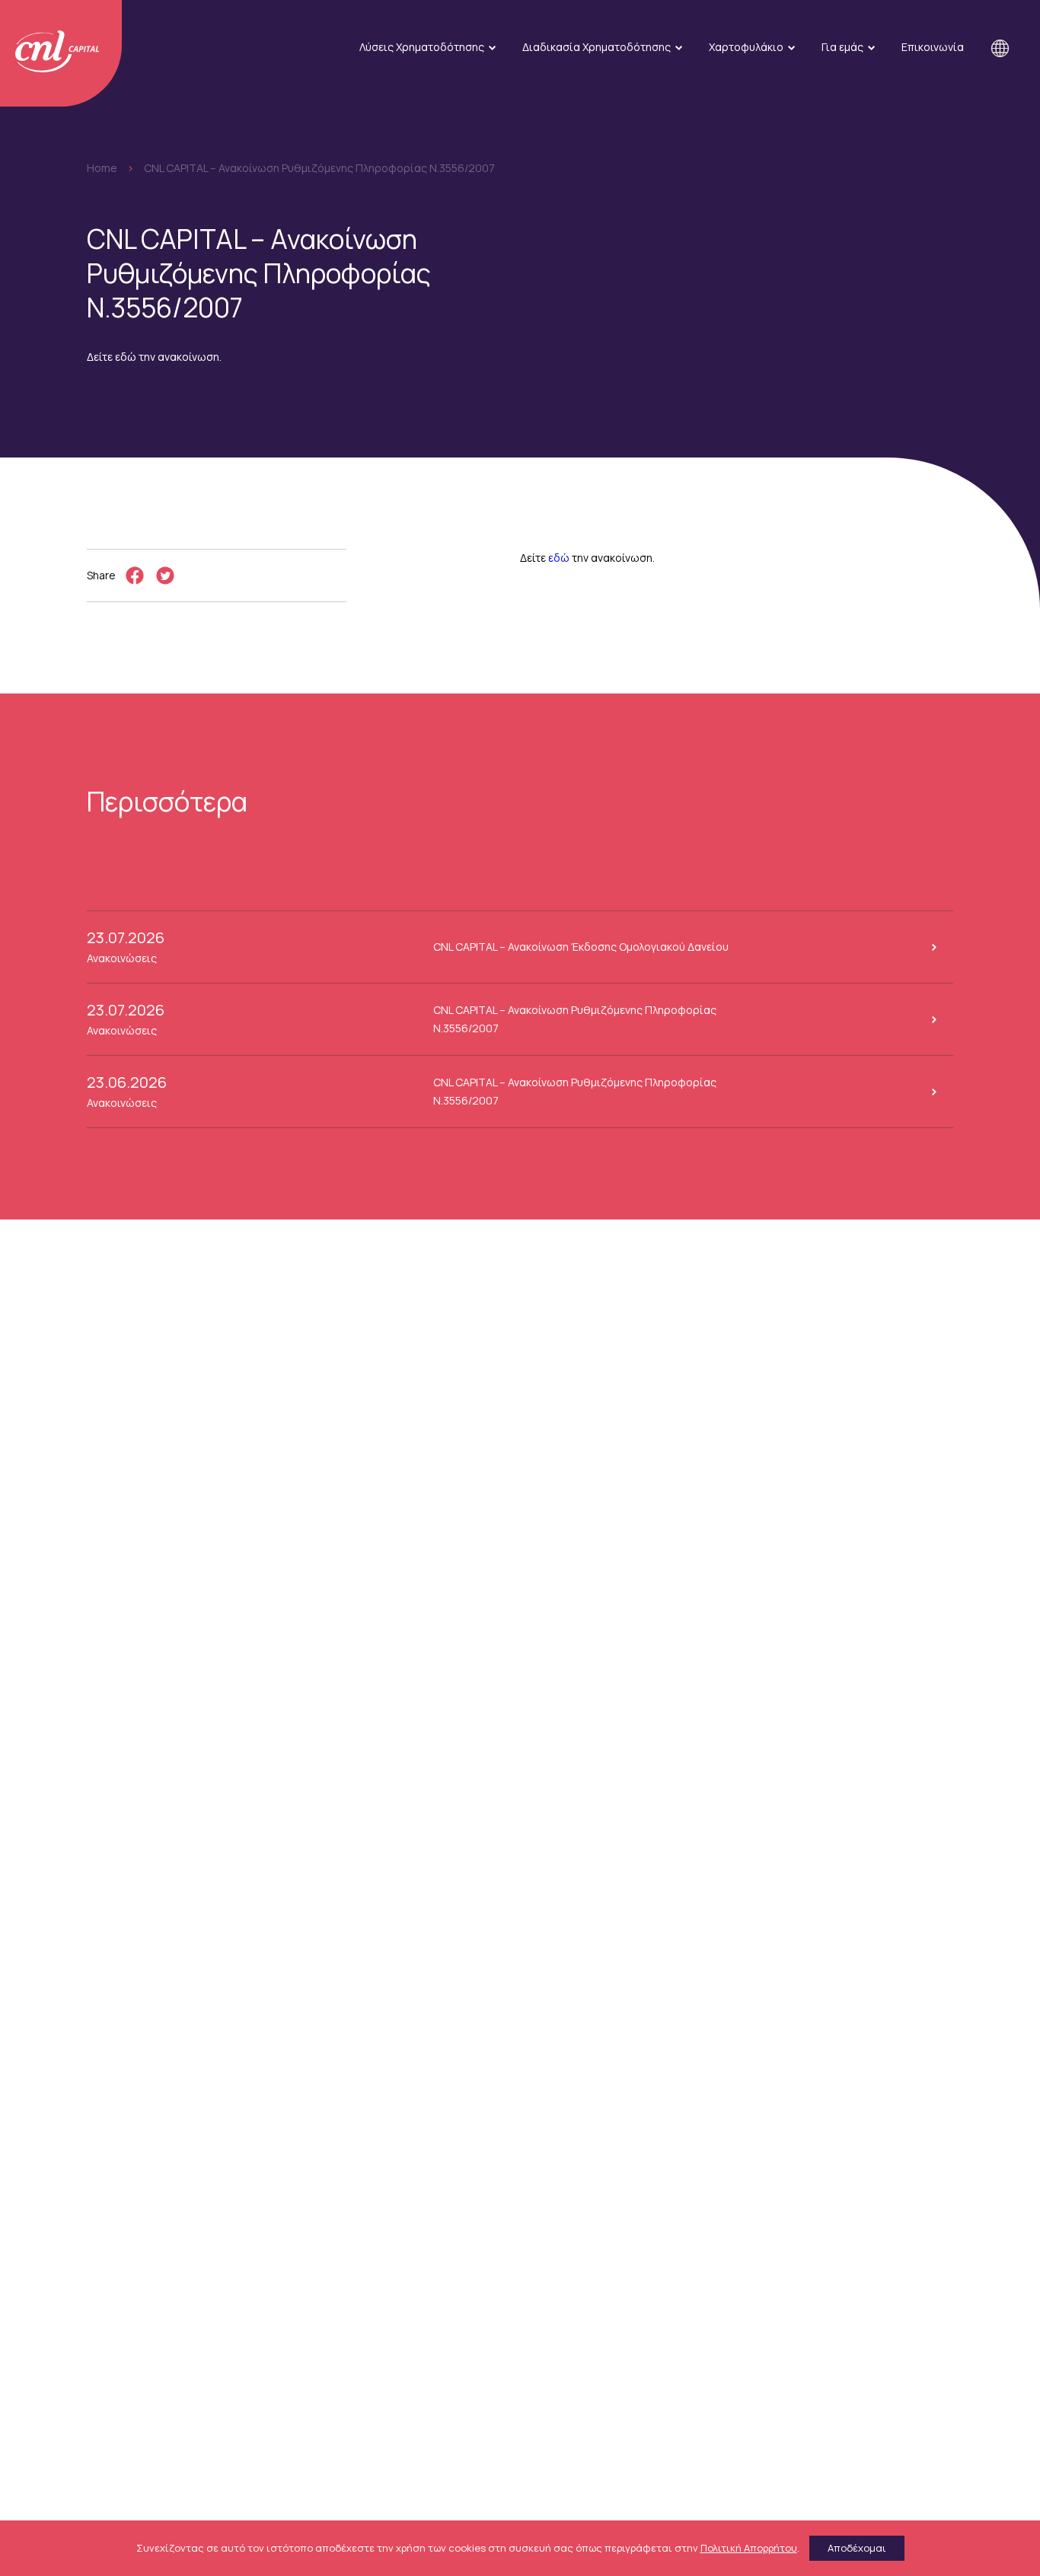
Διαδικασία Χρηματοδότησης (597, 47)
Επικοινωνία (933, 47)
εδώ (559, 558)
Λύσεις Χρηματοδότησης (422, 47)
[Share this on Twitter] (165, 575)
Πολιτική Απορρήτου (749, 2548)
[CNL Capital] (61, 53)
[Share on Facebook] (135, 575)
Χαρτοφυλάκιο (746, 47)
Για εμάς (842, 47)
